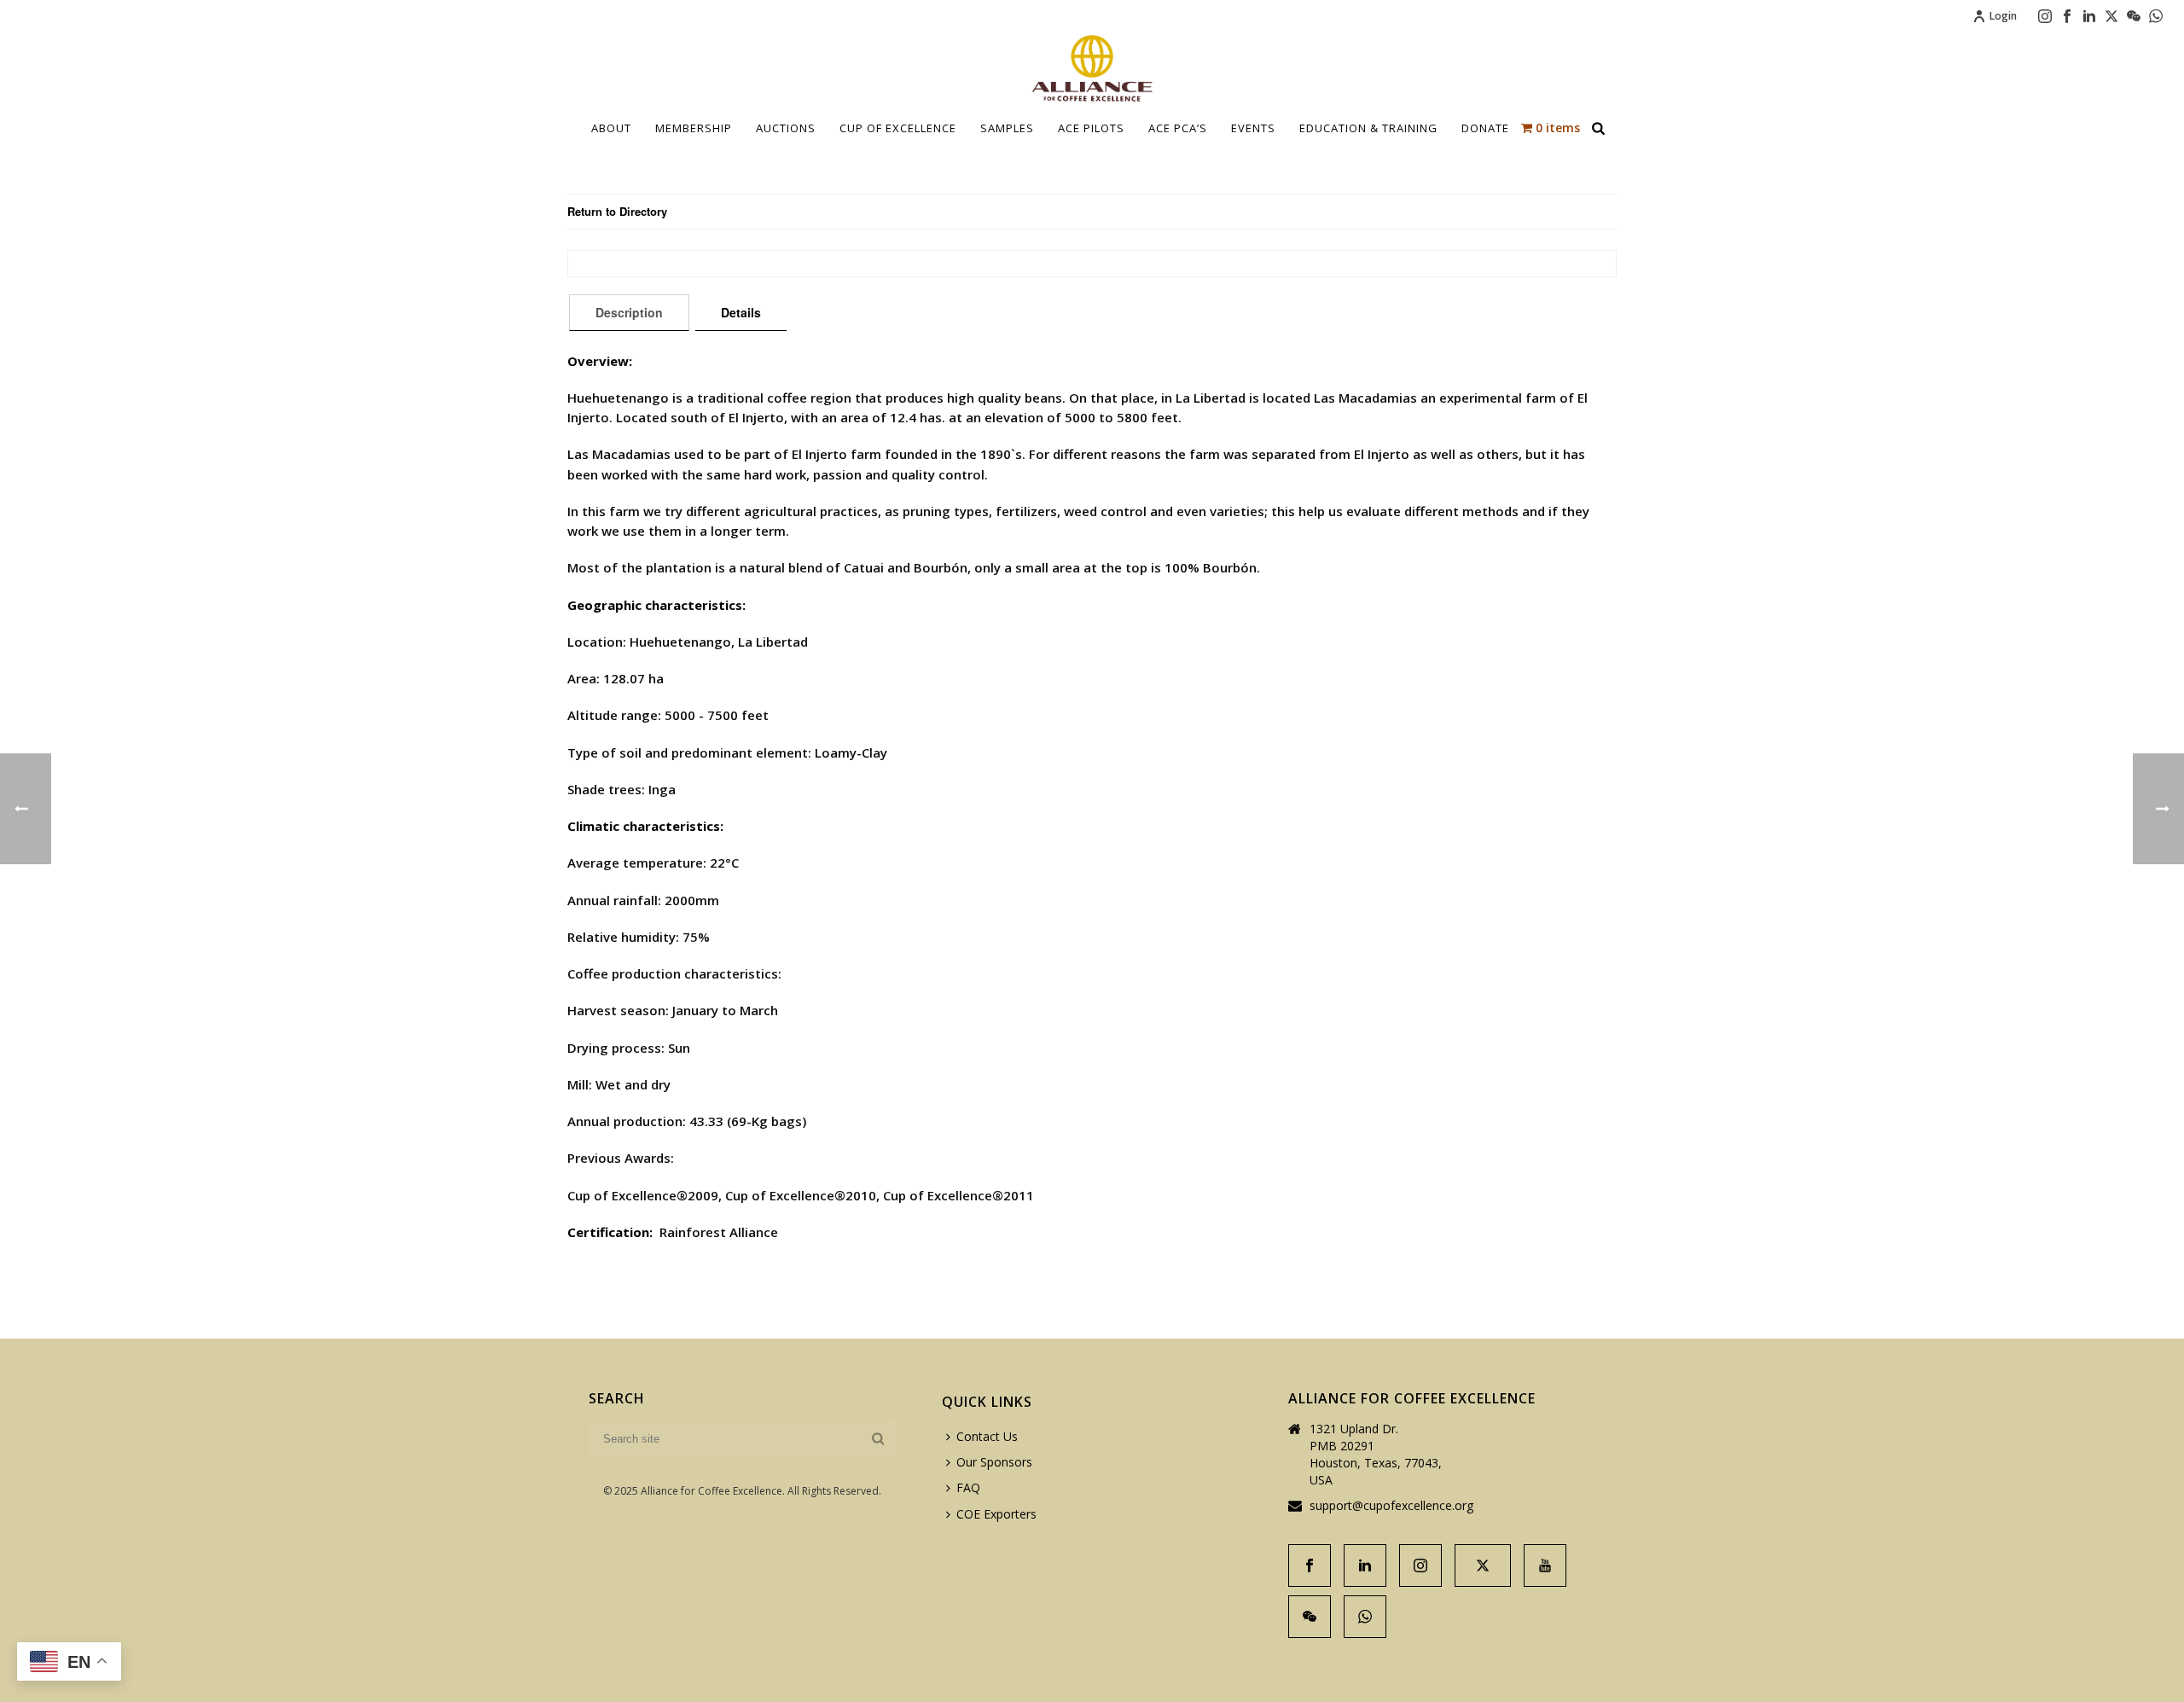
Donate (1485, 128)
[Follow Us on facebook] (1310, 1565)
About (611, 128)
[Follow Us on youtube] (1545, 1565)
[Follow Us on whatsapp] (1365, 1617)
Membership (694, 128)
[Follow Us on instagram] (1420, 1565)
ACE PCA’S (1178, 128)
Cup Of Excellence (898, 128)
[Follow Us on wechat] (1310, 1617)
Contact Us (987, 1436)
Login (2003, 16)
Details (741, 312)
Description (629, 312)
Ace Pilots (1091, 128)
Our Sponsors (994, 1462)
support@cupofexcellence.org (1391, 1506)
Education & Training (1368, 128)
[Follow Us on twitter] (1483, 1565)
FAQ (968, 1487)
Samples (1007, 128)
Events (1253, 128)
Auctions (786, 128)
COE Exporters (996, 1514)
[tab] (629, 312)
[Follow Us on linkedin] (1365, 1565)
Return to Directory (617, 211)
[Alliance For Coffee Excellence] (1092, 68)
